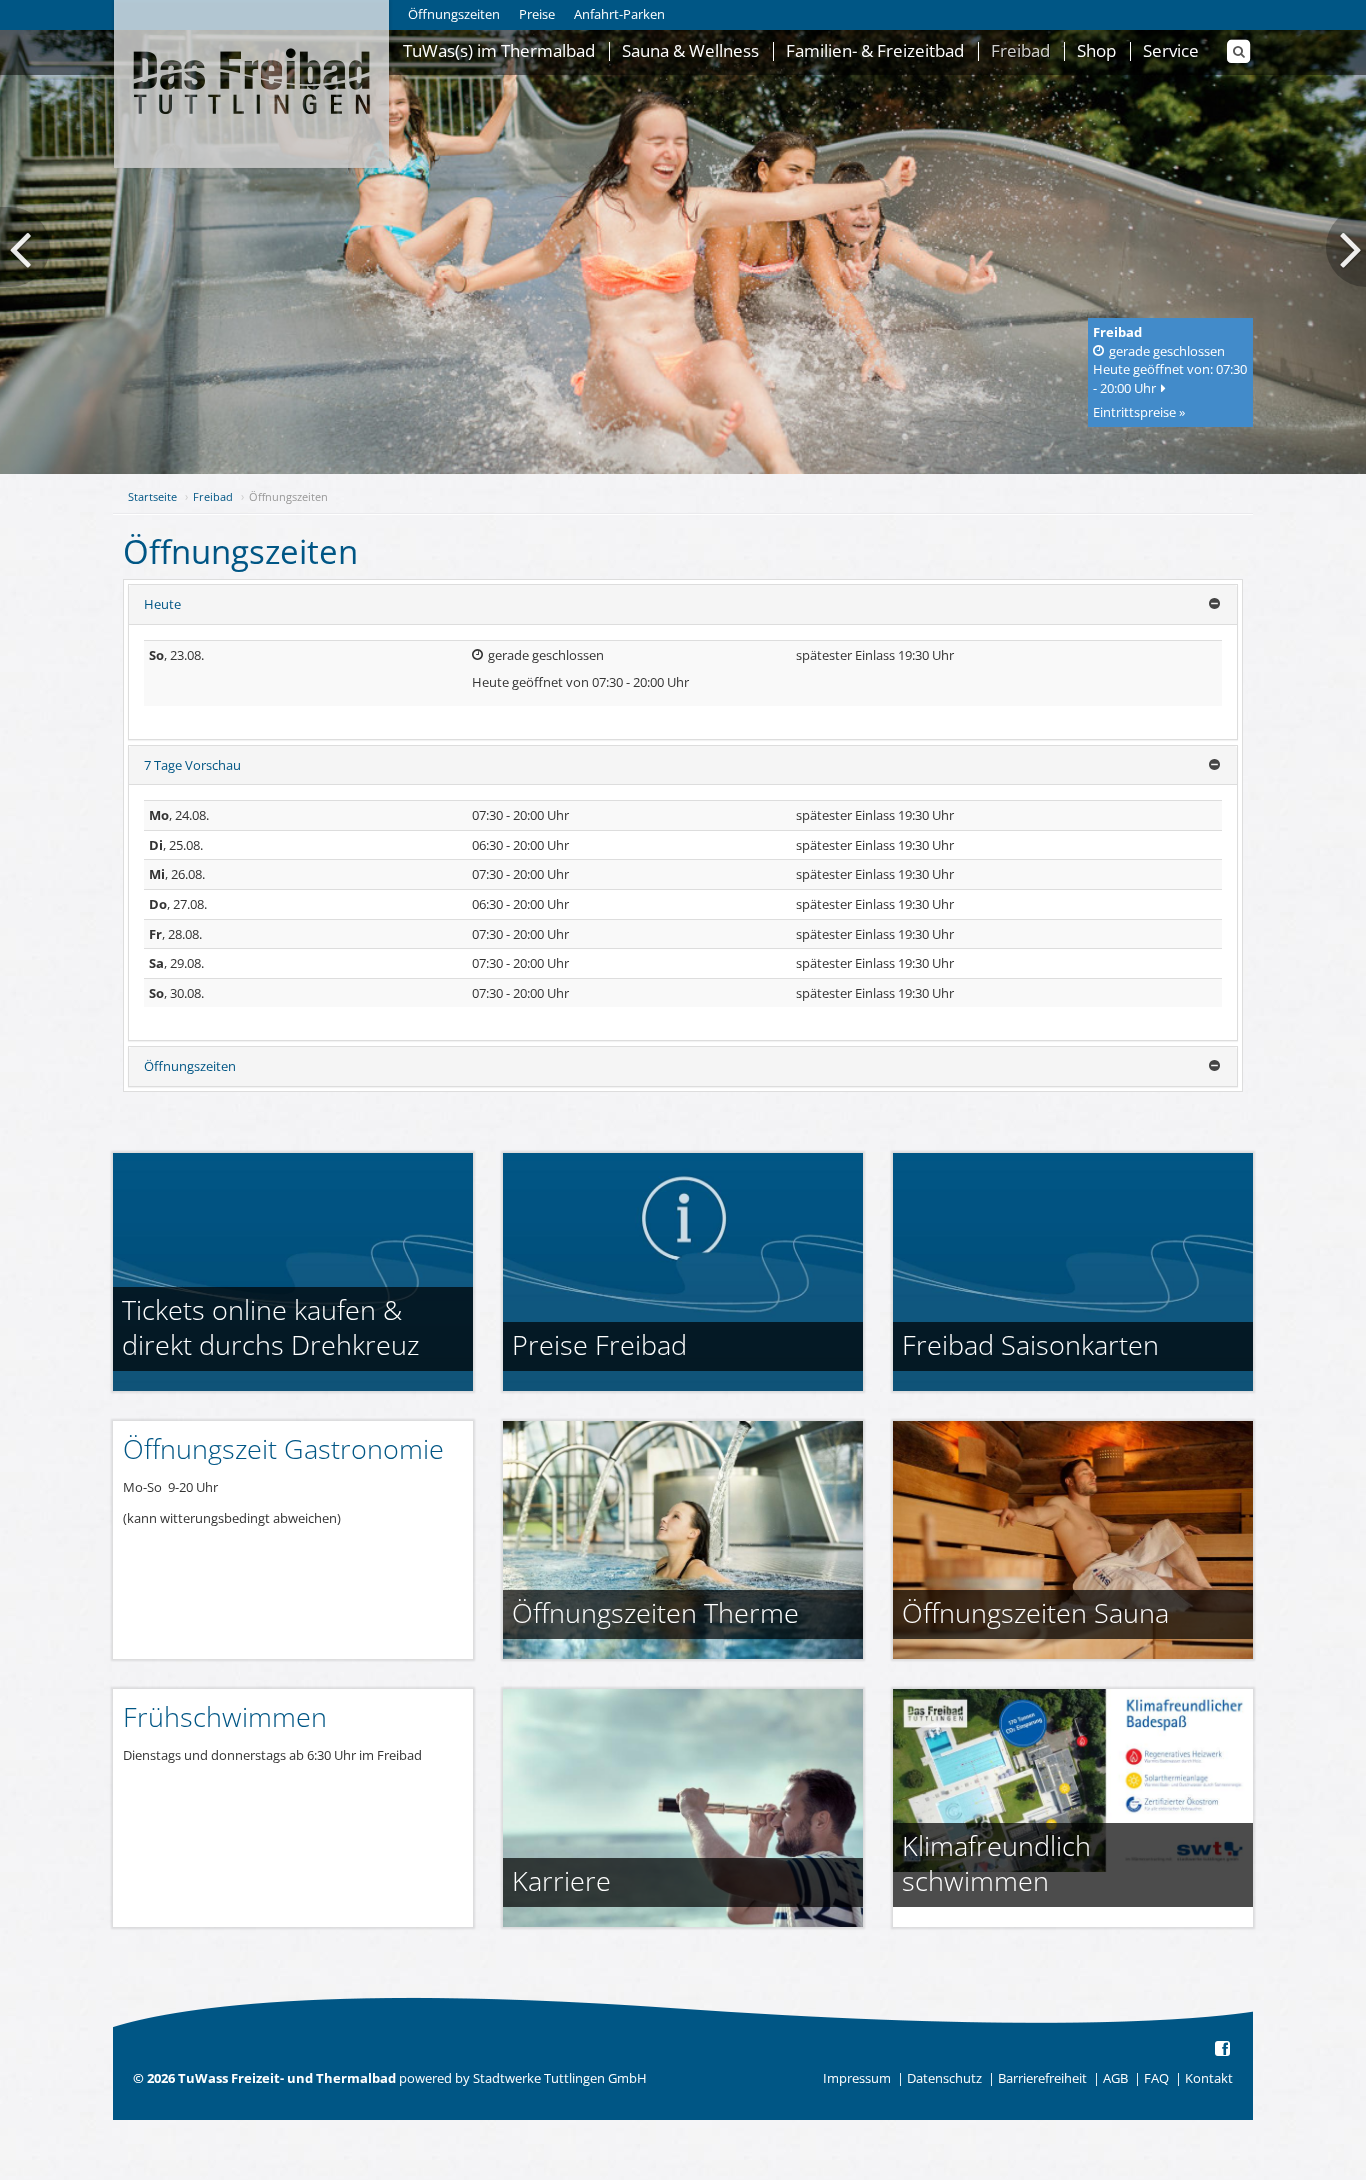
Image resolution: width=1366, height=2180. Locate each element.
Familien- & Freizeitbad (875, 51)
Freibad (1020, 51)
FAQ (1156, 2078)
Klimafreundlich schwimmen (996, 1863)
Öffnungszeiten (454, 14)
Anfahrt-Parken (619, 14)
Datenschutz (944, 2078)
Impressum (857, 2078)
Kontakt (1209, 2078)
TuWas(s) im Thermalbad (499, 51)
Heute (162, 604)
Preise (537, 14)
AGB (1115, 2078)
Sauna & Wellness (690, 51)
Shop (1096, 51)
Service (1171, 51)
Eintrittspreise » (1139, 412)
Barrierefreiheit (1042, 2078)
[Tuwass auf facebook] (1223, 2049)
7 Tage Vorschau (192, 765)
